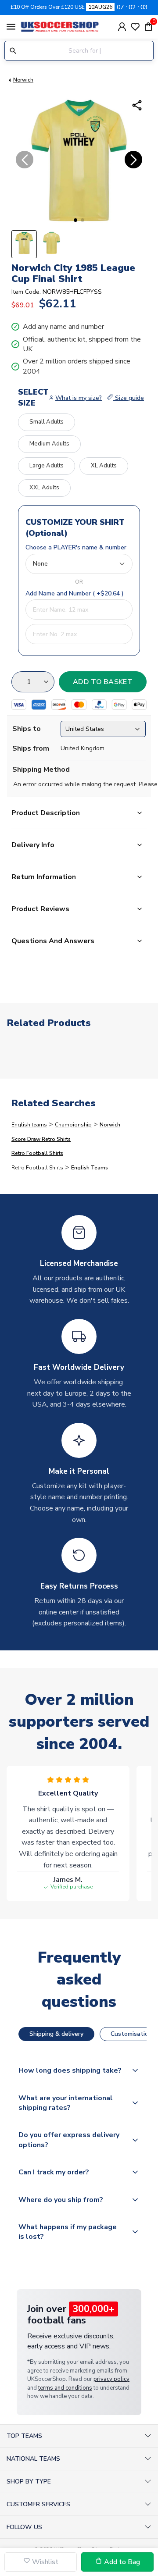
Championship (73, 1125)
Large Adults (47, 466)
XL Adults (104, 466)
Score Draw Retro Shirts (41, 1139)
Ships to (27, 729)
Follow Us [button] (24, 2527)
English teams (29, 1125)
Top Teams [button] (24, 2436)
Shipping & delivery (56, 2034)
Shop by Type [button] (29, 2482)
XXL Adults (44, 488)
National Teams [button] (33, 2459)
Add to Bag (121, 2562)
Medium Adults (49, 444)
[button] (75, 220)
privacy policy (111, 2379)
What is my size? (79, 398)
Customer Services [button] (38, 2504)
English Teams (90, 1168)
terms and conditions (65, 2388)
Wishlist (44, 2562)
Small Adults (47, 422)
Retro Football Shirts (37, 1153)
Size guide (129, 398)
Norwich (23, 80)
